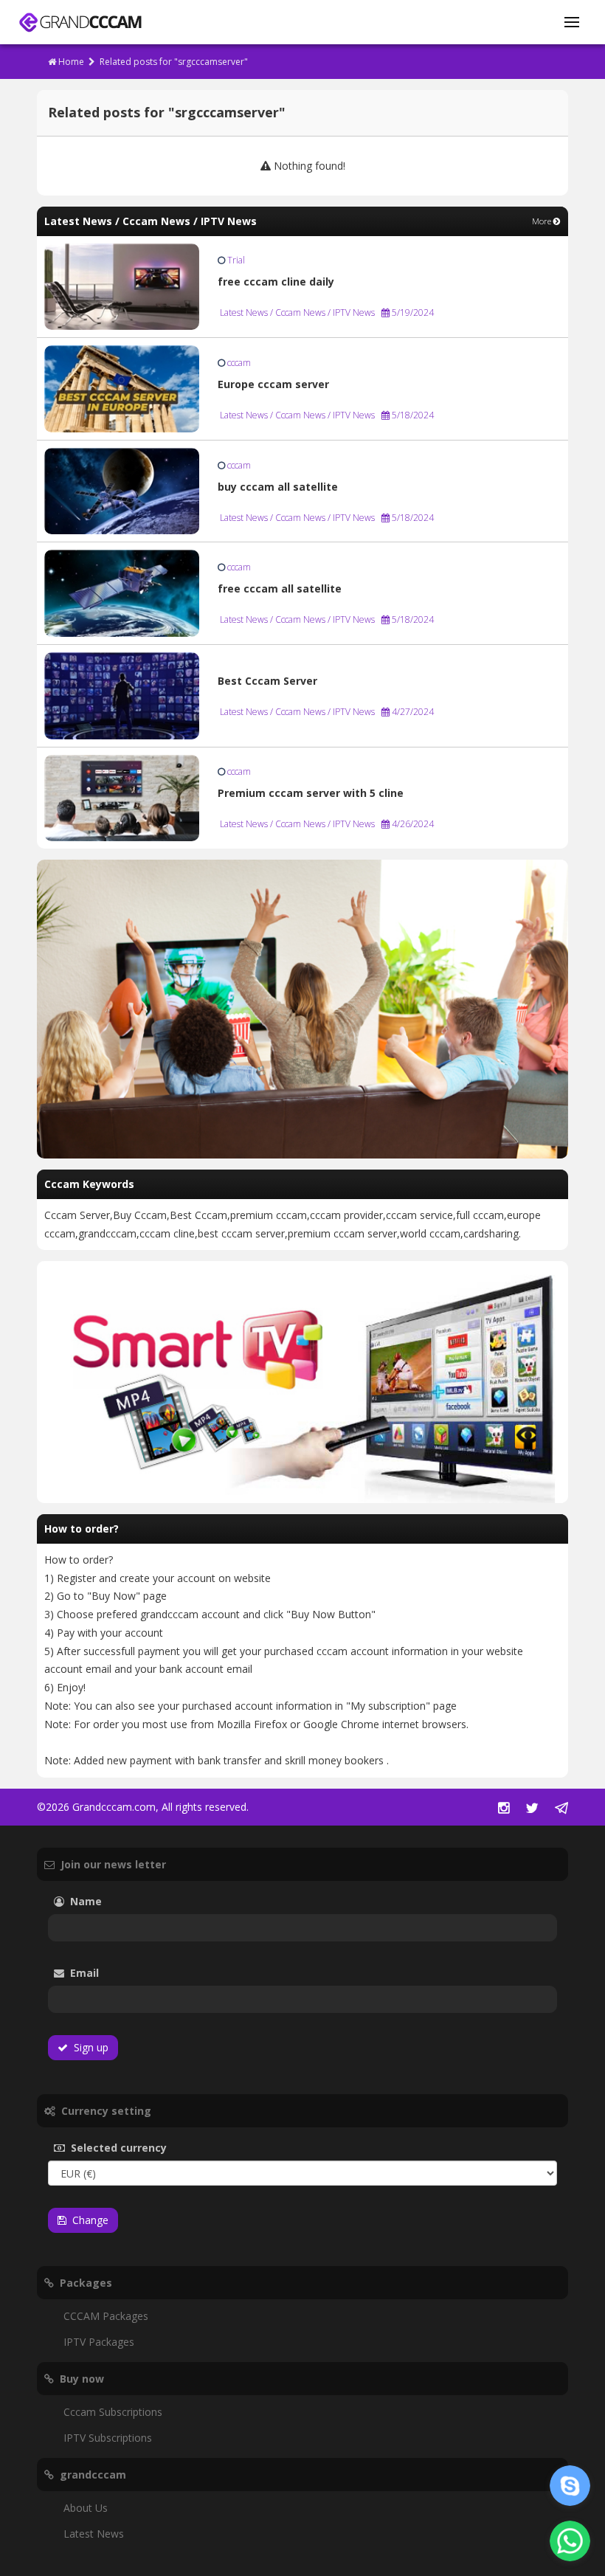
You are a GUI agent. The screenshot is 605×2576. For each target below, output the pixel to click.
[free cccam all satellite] (122, 592)
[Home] (80, 23)
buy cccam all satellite (278, 487)
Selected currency (141, 2148)
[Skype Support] (570, 2486)
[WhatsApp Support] (570, 2541)
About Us (86, 2508)
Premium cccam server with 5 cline (311, 793)
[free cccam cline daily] (122, 285)
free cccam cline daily (276, 282)
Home (70, 62)
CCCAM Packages (106, 2316)
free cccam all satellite (280, 588)
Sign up (88, 2047)
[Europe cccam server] (122, 388)
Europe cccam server (273, 384)
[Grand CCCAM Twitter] (532, 1809)
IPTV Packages (99, 2342)
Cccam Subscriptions (113, 2412)
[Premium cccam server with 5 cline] (122, 797)
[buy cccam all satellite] (122, 490)
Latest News (94, 2534)
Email (125, 1973)
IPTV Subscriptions (108, 2438)
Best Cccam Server (267, 681)
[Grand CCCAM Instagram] (504, 1809)
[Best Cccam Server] (122, 695)
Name (108, 1901)
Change (87, 2220)
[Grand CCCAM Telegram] (561, 1809)
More (543, 221)
